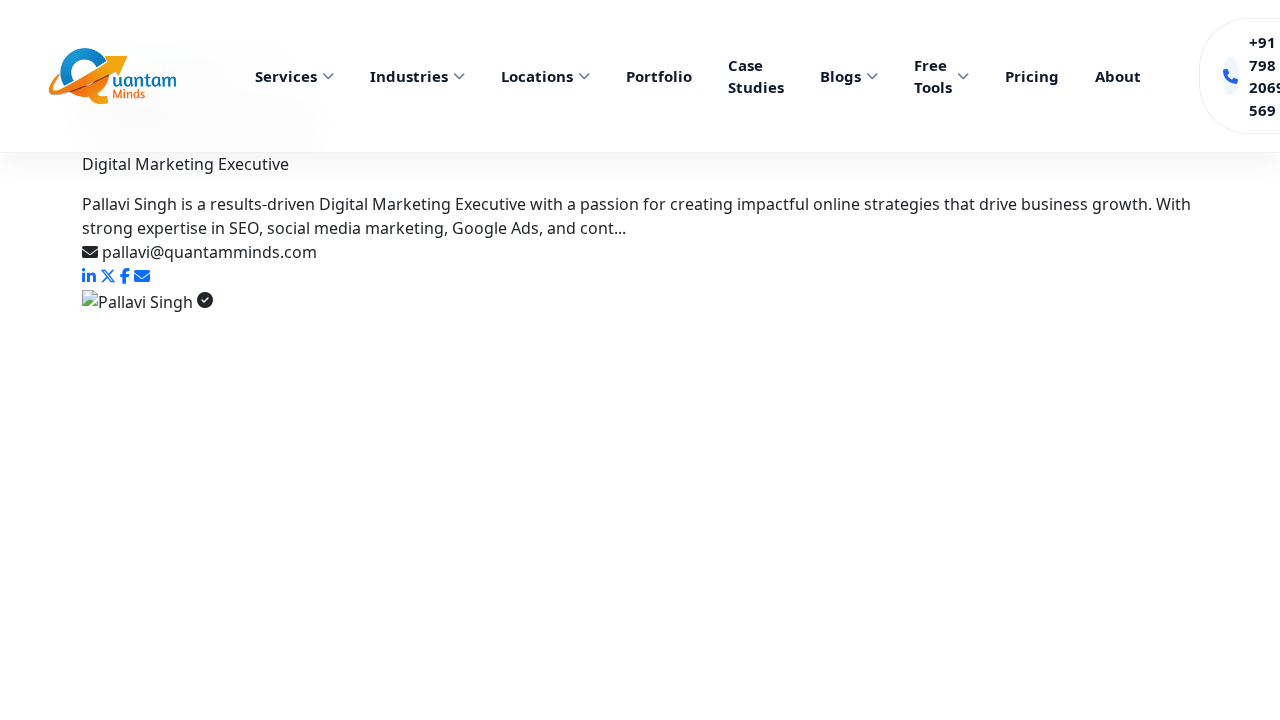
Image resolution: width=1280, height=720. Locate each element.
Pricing (1032, 76)
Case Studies (756, 76)
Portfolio (659, 76)
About (1118, 76)
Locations (537, 76)
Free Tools (933, 76)
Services (286, 76)
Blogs (840, 76)
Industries (409, 76)
